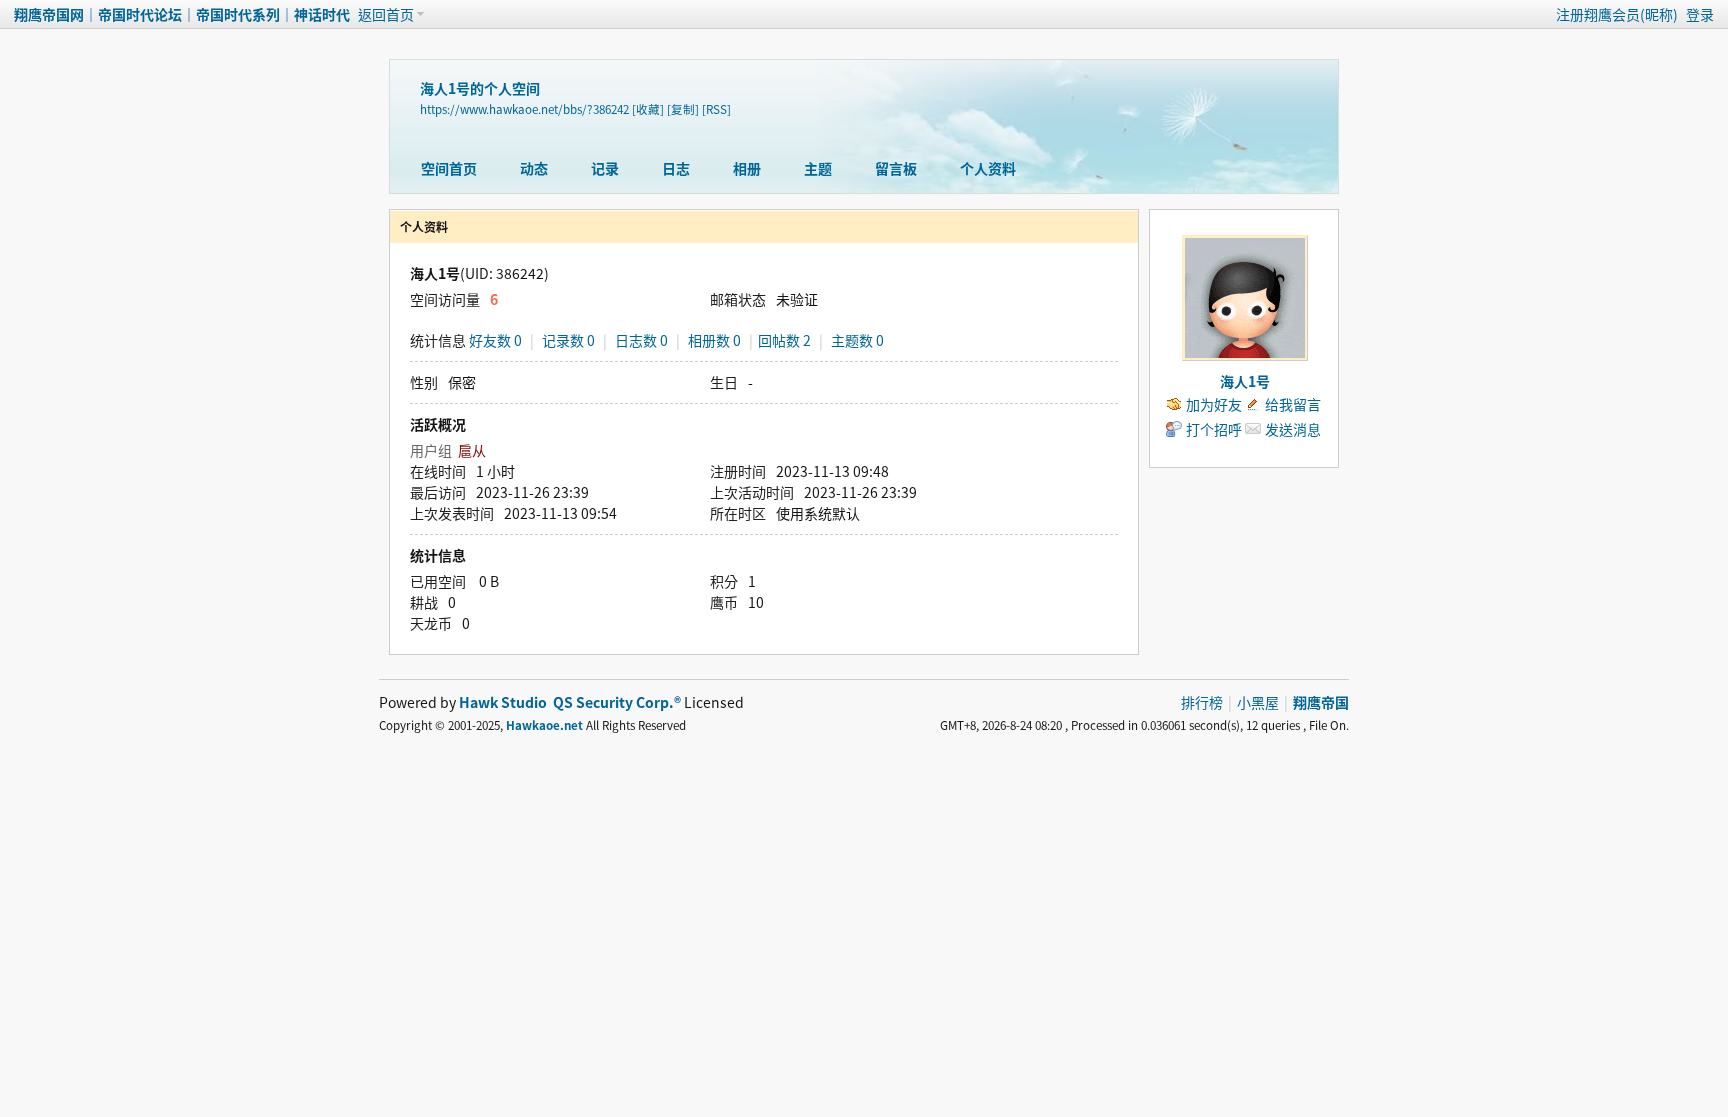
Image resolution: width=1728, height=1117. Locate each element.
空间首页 (449, 168)
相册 (747, 168)
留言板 (896, 168)
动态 (534, 168)
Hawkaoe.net (544, 725)
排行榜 (1202, 702)
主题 (818, 168)
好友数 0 (495, 340)
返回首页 (386, 14)
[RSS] (716, 109)
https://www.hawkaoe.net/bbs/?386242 (524, 109)
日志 (676, 168)
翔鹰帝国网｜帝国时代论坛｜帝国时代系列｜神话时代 (182, 14)
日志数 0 (641, 340)
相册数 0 (714, 340)
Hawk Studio (503, 702)
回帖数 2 (784, 340)
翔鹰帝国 (1321, 702)
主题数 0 (857, 340)
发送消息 (1293, 429)
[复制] (683, 109)
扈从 (472, 450)
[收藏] (648, 109)
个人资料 (988, 168)
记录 (605, 168)
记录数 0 (568, 340)
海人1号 (1245, 381)
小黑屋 (1258, 702)
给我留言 (1293, 404)
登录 (1700, 14)
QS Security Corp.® (617, 702)
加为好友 (1214, 404)
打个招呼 (1214, 429)
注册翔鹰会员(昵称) (1617, 14)
